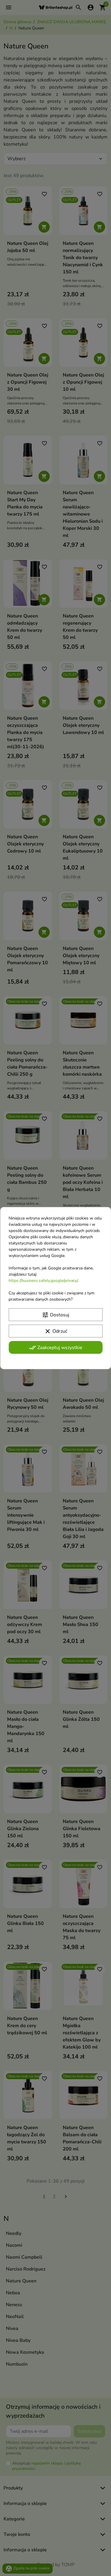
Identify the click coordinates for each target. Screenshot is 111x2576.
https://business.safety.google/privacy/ (43, 1280)
